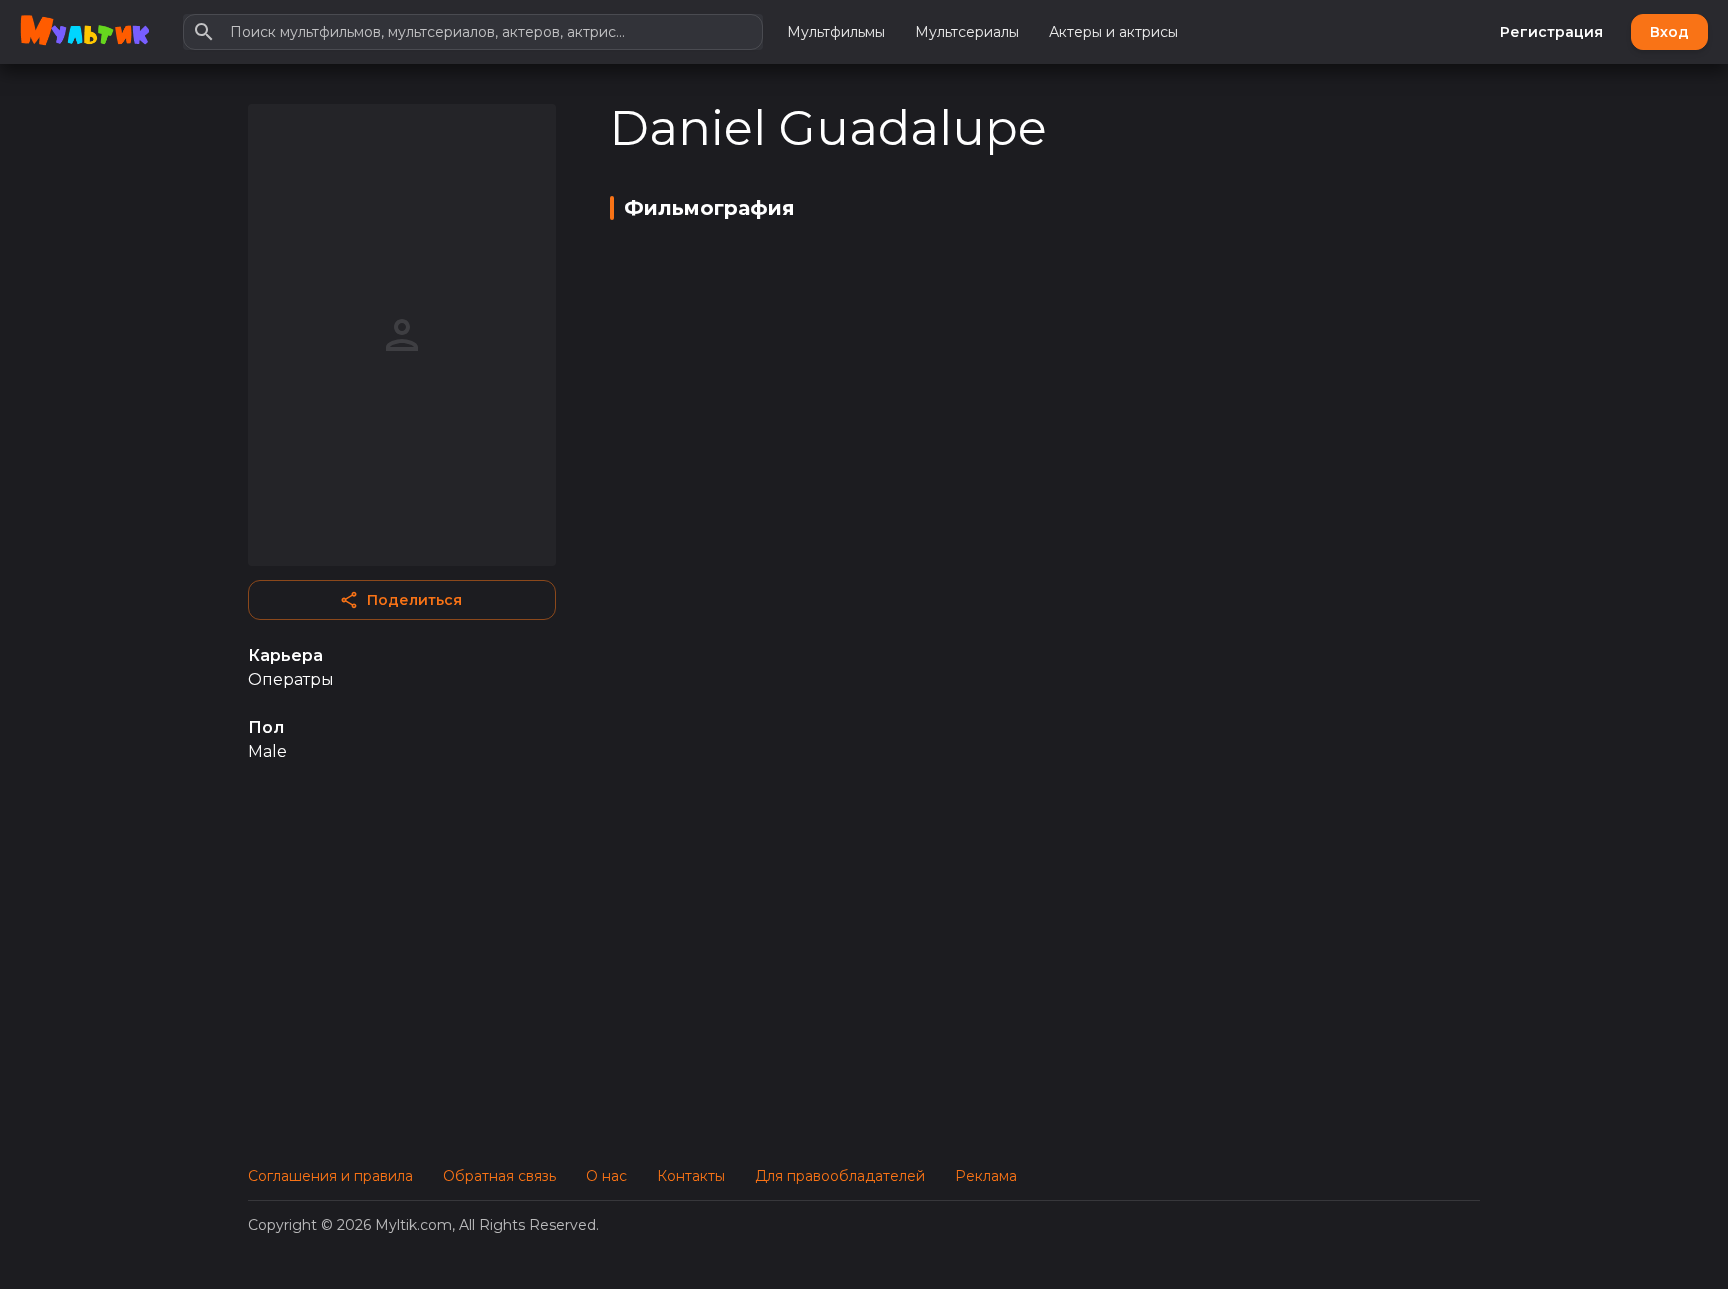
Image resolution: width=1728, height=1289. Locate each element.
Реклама (986, 1176)
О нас (606, 1176)
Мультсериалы (967, 32)
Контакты (691, 1176)
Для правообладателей (840, 1176)
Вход (1669, 32)
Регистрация (1551, 32)
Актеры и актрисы (1113, 32)
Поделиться (414, 600)
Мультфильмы (836, 32)
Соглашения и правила (330, 1176)
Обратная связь (499, 1176)
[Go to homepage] (84, 32)
